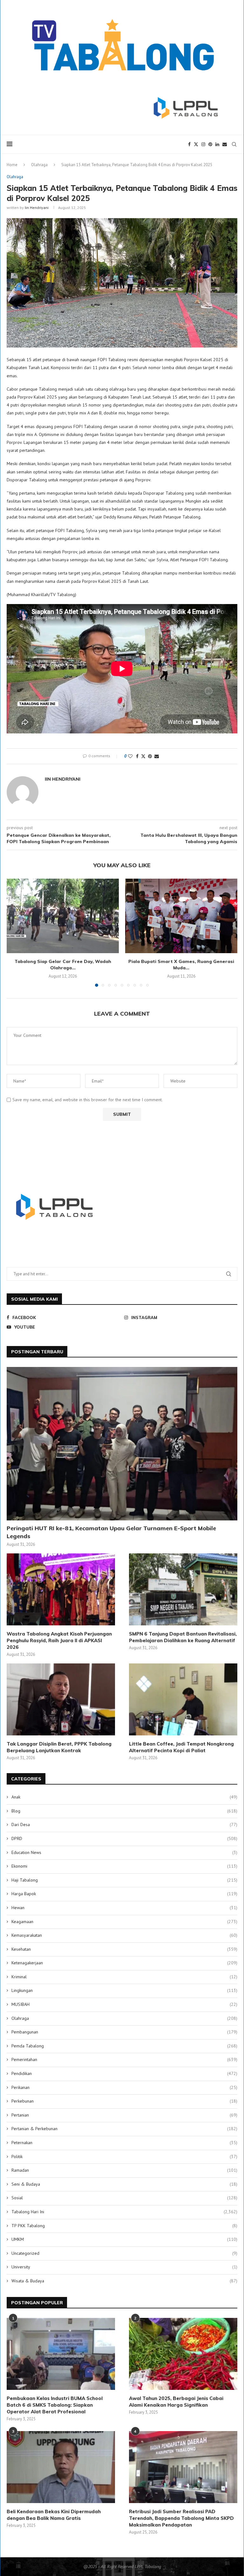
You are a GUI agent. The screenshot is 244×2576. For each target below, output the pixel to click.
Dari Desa (124, 1825)
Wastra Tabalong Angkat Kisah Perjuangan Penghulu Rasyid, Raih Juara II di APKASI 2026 (59, 1640)
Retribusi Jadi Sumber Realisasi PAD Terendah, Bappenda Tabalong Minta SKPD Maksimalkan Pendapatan (181, 2518)
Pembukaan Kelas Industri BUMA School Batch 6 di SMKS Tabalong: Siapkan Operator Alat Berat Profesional (55, 2405)
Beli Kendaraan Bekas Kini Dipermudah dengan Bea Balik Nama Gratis (54, 2515)
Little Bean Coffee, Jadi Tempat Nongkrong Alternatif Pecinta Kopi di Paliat (181, 1747)
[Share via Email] (157, 756)
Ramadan (124, 2170)
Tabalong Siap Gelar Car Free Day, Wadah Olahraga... (63, 965)
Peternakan (124, 2143)
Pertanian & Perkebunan (124, 2129)
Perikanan (124, 2087)
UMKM (124, 2239)
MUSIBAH (124, 2004)
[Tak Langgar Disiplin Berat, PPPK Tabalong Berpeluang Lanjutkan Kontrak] (61, 1699)
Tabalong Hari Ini (124, 2212)
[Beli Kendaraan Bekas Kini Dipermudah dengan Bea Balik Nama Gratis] (61, 2467)
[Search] (234, 144)
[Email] (225, 144)
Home (12, 165)
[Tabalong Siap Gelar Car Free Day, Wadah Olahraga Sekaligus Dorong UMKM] (63, 916)
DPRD (124, 1838)
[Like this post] (130, 756)
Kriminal (124, 1977)
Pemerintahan (124, 2059)
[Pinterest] (210, 144)
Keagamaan (124, 1922)
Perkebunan (124, 2101)
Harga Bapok (124, 1894)
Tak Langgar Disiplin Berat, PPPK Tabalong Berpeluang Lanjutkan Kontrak (59, 1747)
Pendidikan (124, 2073)
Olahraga (39, 165)
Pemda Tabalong (124, 2046)
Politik (124, 2156)
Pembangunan (124, 2032)
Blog (124, 1811)
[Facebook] (189, 144)
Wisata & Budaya (124, 2281)
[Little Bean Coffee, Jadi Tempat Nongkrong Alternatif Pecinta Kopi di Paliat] (183, 1699)
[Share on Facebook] (137, 756)
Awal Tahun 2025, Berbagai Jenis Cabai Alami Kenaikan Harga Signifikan (176, 2402)
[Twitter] (196, 144)
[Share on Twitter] (143, 756)
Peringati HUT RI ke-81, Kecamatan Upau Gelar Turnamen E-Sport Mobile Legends (111, 1532)
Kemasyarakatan (124, 1935)
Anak (124, 1797)
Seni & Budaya (124, 2184)
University (124, 2267)
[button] (15, 932)
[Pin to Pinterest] (150, 756)
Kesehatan (124, 1949)
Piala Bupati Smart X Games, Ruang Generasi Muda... (181, 965)
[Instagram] (203, 144)
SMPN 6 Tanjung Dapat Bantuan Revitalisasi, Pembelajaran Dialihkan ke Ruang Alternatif (183, 1637)
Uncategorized (124, 2253)
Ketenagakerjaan (124, 1963)
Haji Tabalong (124, 1880)
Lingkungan (124, 1990)
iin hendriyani (37, 208)
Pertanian (124, 2115)
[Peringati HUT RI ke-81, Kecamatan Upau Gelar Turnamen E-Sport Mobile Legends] (122, 1444)
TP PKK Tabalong (124, 2226)
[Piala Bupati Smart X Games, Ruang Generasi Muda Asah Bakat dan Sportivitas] (181, 916)
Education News (124, 1852)
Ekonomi (124, 1866)
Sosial (124, 2198)
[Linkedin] (217, 144)
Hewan (124, 1908)
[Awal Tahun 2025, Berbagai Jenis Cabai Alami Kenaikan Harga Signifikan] (183, 2354)
